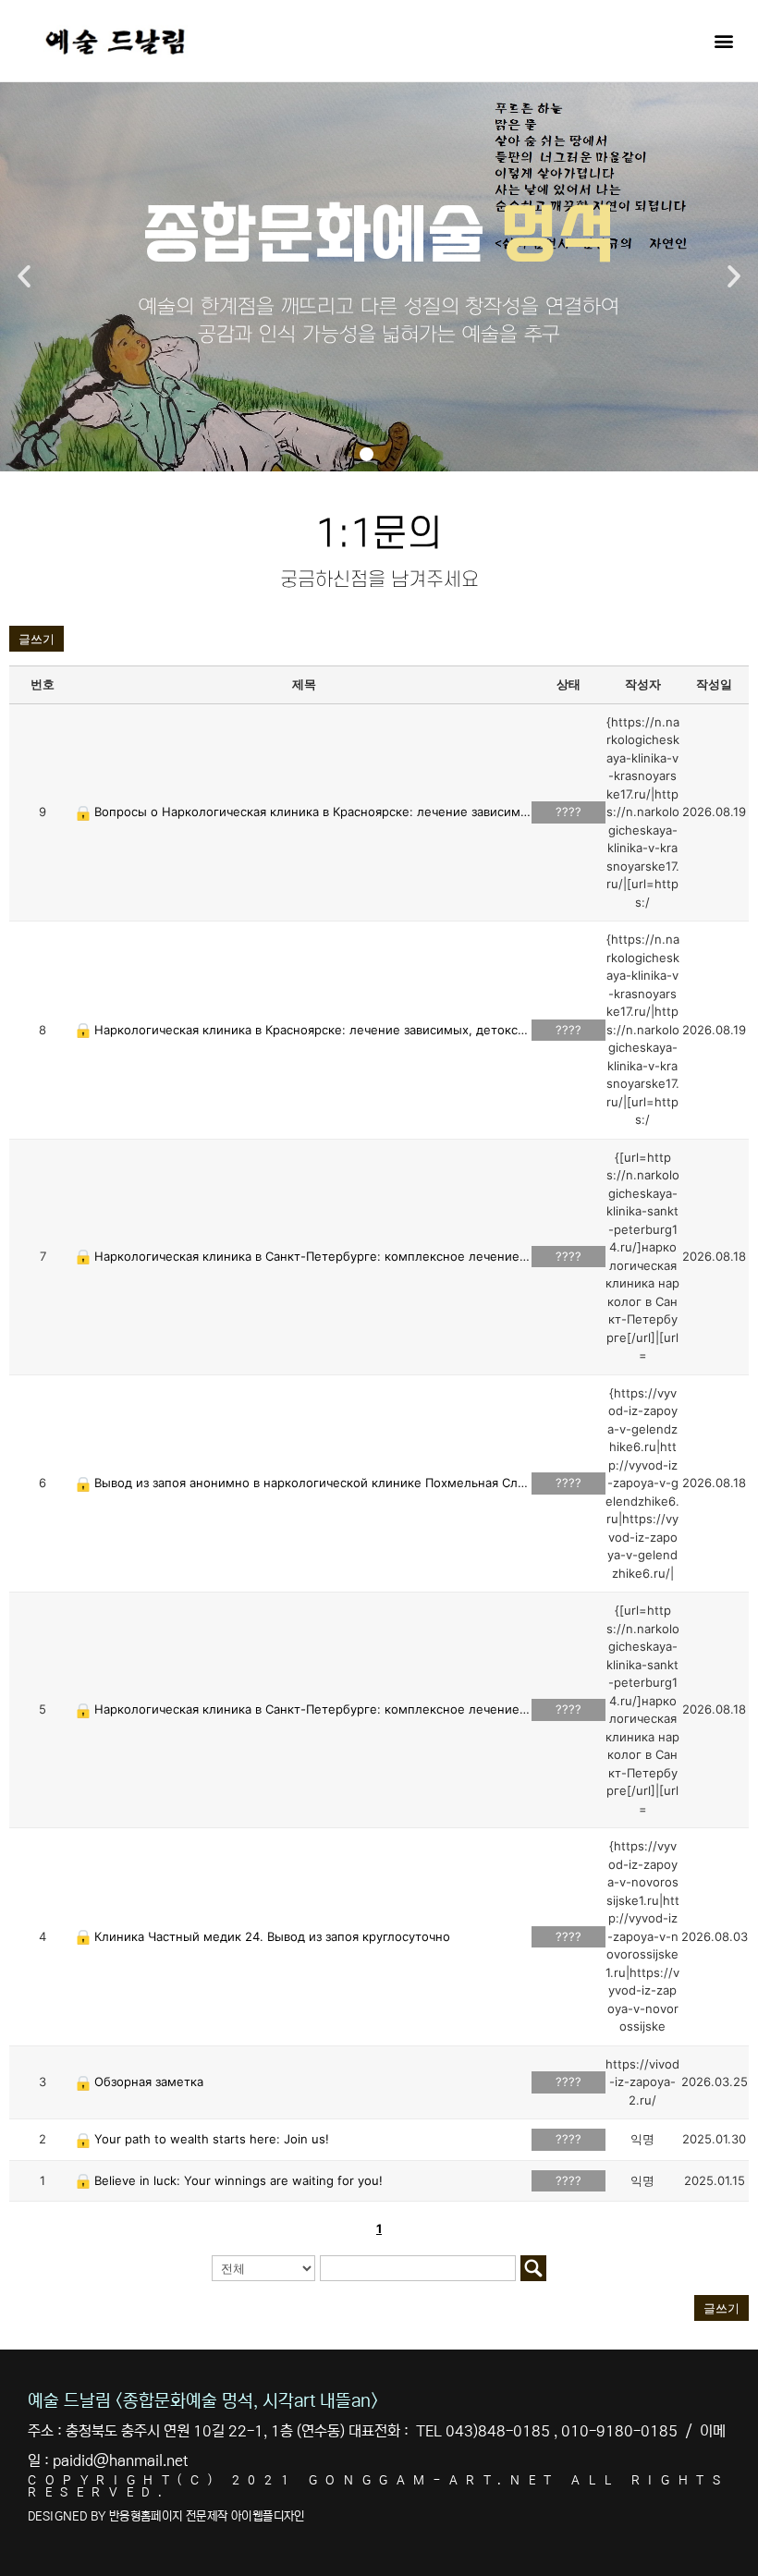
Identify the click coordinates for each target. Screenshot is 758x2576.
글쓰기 (37, 639)
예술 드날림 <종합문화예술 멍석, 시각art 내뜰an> (203, 2401)
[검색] (533, 2268)
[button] (724, 40)
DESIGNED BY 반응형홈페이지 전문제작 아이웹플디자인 (166, 2516)
